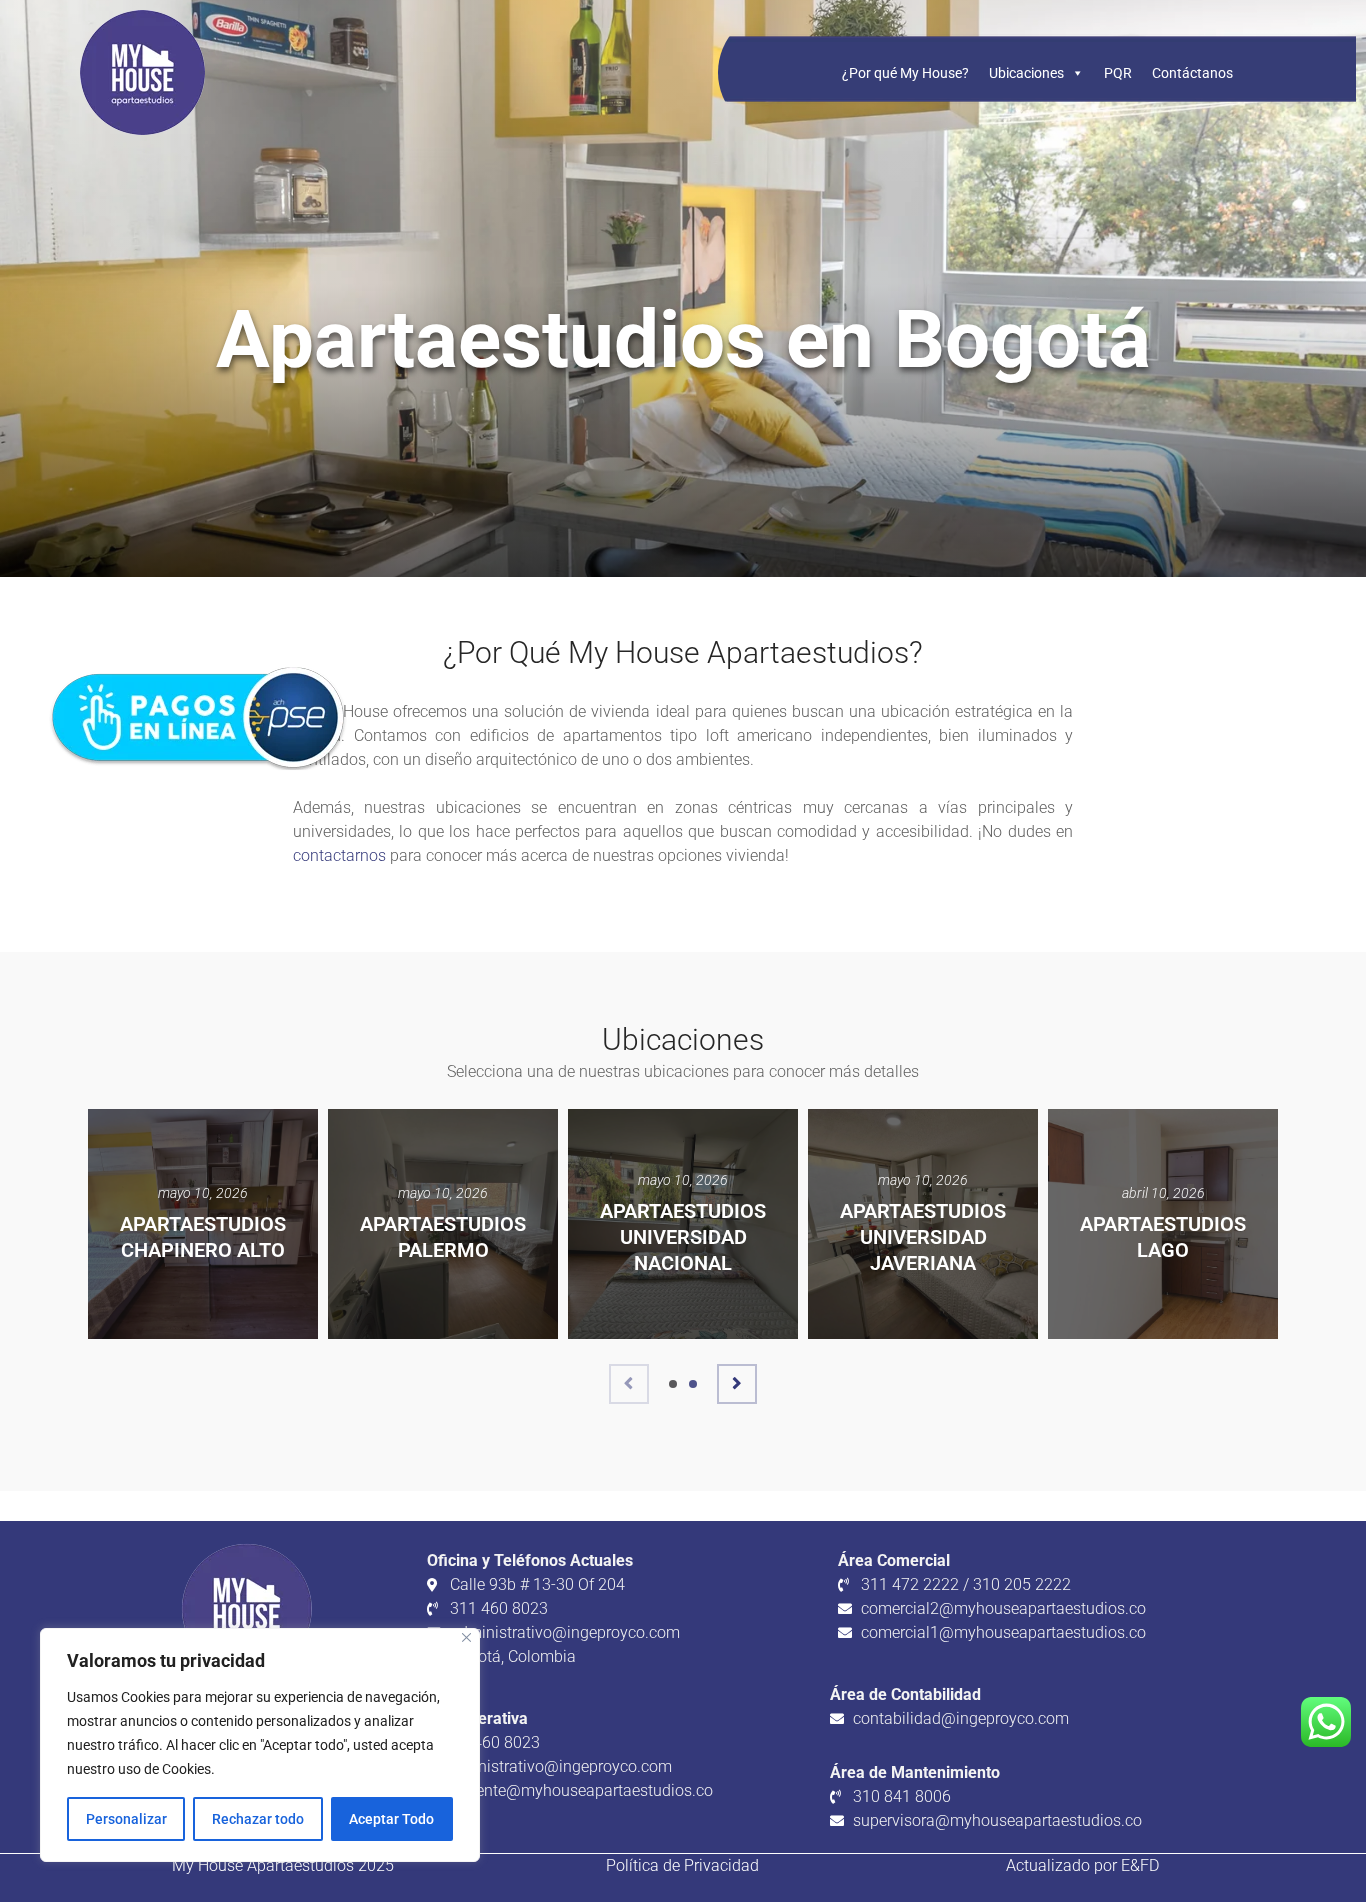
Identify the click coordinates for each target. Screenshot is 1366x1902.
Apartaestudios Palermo (443, 1237)
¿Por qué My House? (905, 73)
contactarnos (339, 855)
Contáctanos (1192, 73)
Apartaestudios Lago (1163, 1237)
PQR (1118, 73)
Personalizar (126, 1819)
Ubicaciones (1026, 73)
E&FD (1140, 1865)
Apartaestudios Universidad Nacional (683, 1237)
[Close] (466, 1637)
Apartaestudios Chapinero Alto (203, 1237)
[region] (260, 1745)
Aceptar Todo (391, 1819)
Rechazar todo (258, 1819)
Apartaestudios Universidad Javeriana (923, 1237)
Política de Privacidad (682, 1865)
